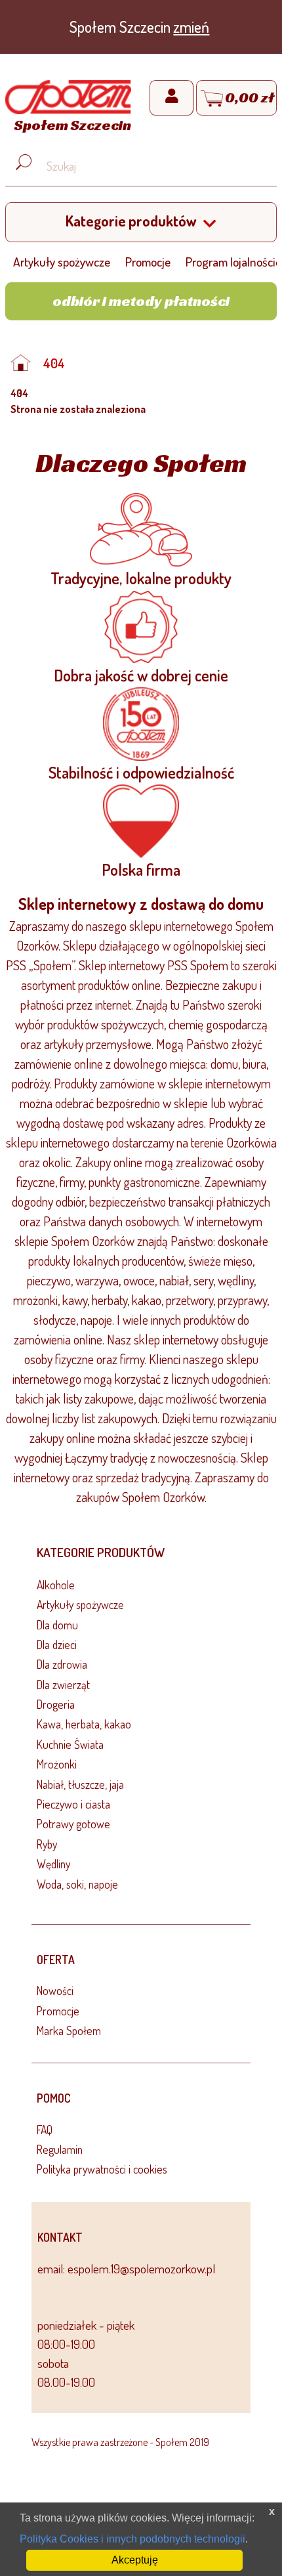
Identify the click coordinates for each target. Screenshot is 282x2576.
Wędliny (53, 1864)
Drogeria (56, 1704)
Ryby (47, 1844)
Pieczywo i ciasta (73, 1804)
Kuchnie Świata (70, 1744)
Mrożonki (57, 1764)
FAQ (45, 2130)
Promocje (148, 262)
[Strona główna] (24, 363)
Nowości (55, 1990)
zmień (191, 27)
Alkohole (56, 1585)
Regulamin (60, 2149)
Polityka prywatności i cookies (102, 2169)
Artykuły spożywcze (62, 262)
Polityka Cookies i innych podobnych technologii (132, 2539)
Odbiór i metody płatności (141, 301)
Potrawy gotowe (73, 1824)
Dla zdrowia (62, 1664)
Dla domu (57, 1625)
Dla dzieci (57, 1644)
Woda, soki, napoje (77, 1884)
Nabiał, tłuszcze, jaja (80, 1784)
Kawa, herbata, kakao (84, 1724)
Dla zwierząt (63, 1685)
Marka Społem (69, 2030)
